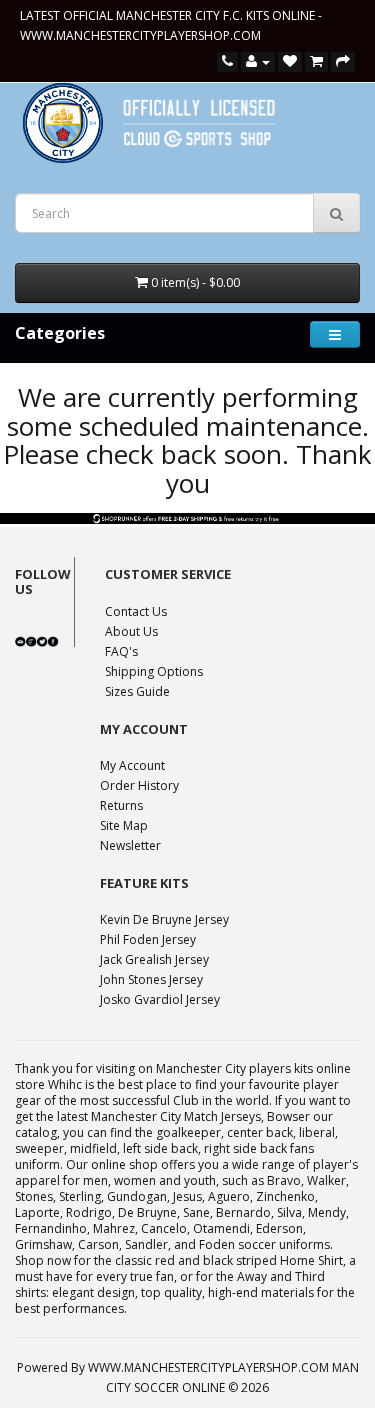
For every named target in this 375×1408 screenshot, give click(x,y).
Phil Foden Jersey (148, 939)
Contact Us (136, 611)
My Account (132, 765)
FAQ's (121, 651)
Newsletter (130, 845)
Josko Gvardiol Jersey (160, 999)
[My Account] (258, 61)
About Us (131, 631)
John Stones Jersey (151, 979)
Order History (139, 785)
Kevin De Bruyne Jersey (164, 919)
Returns (121, 805)
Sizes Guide (137, 691)
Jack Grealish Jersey (154, 959)
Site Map (124, 825)
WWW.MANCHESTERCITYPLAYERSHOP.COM (140, 35)
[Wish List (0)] (290, 61)
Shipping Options (154, 671)
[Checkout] (343, 61)
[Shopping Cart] (316, 61)
